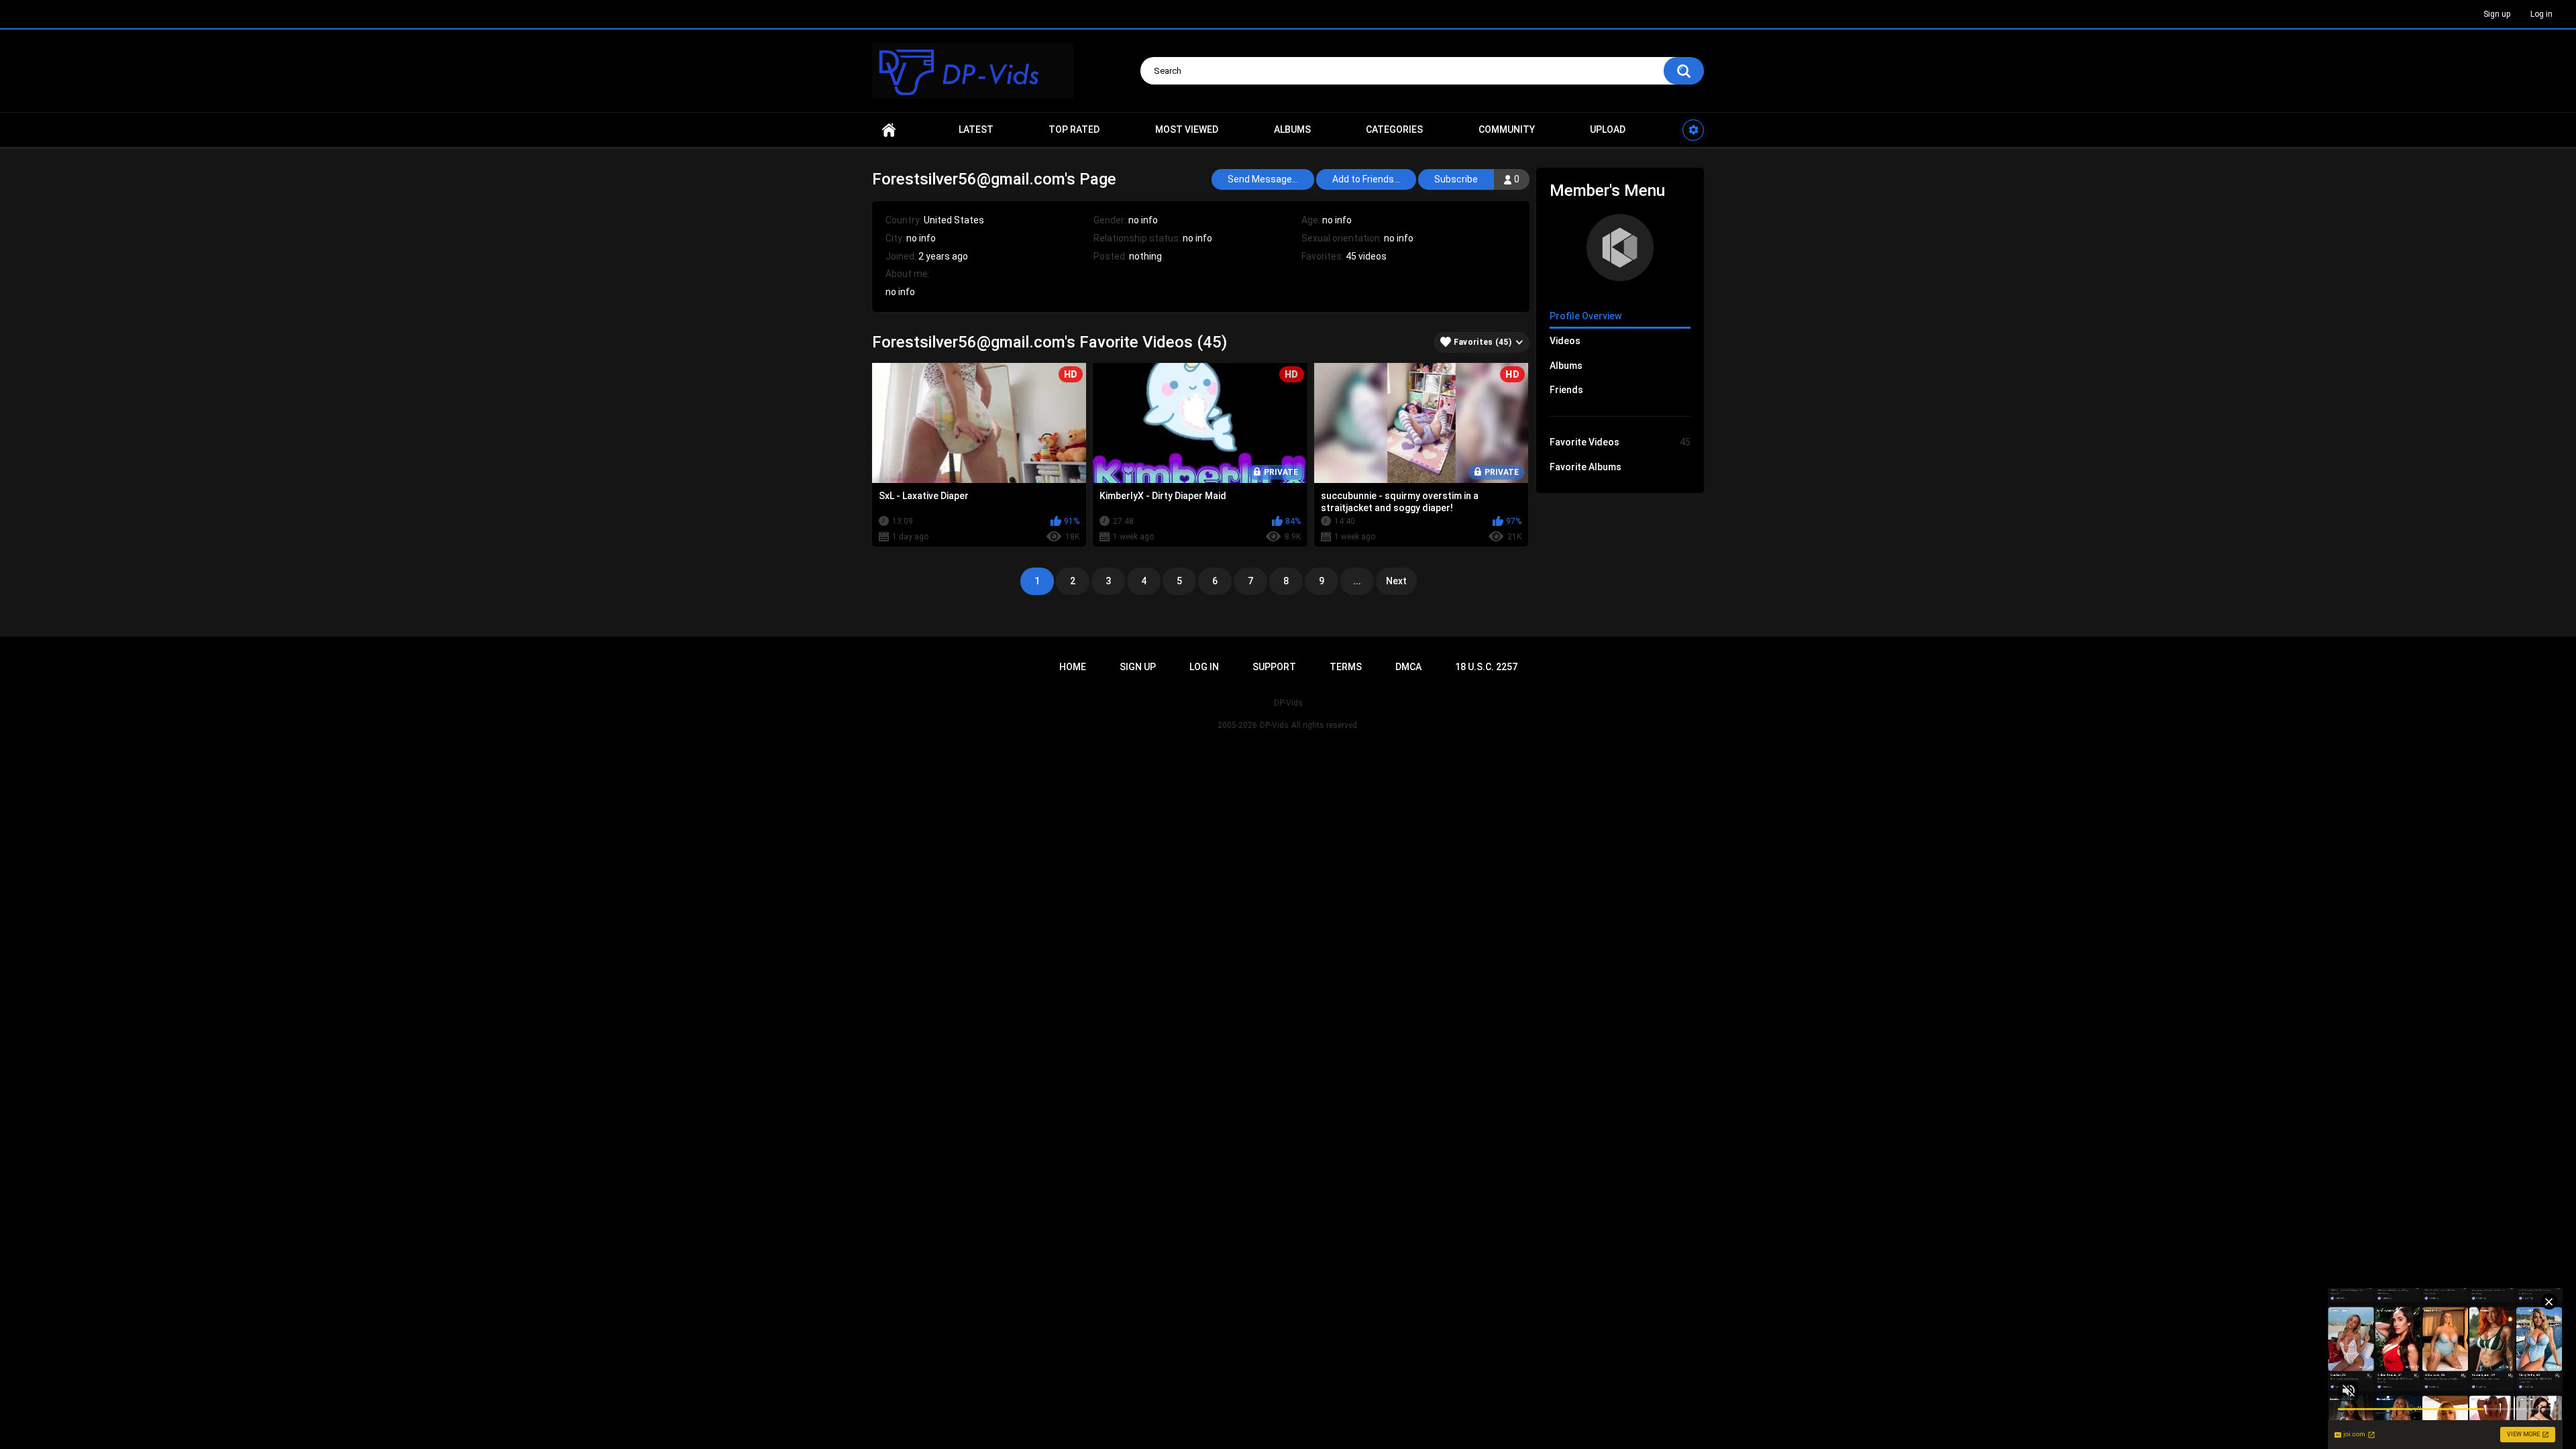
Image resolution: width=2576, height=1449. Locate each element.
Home (889, 130)
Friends (1566, 390)
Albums (1292, 129)
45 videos (1366, 256)
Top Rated (1074, 129)
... (1357, 581)
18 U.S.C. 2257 (1486, 667)
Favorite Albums (1586, 467)
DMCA (1408, 667)
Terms (1346, 667)
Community (1507, 129)
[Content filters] (1693, 130)
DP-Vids (1274, 725)
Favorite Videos (1620, 442)
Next (1396, 581)
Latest (976, 129)
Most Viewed (1187, 129)
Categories (1394, 129)
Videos (1565, 341)
